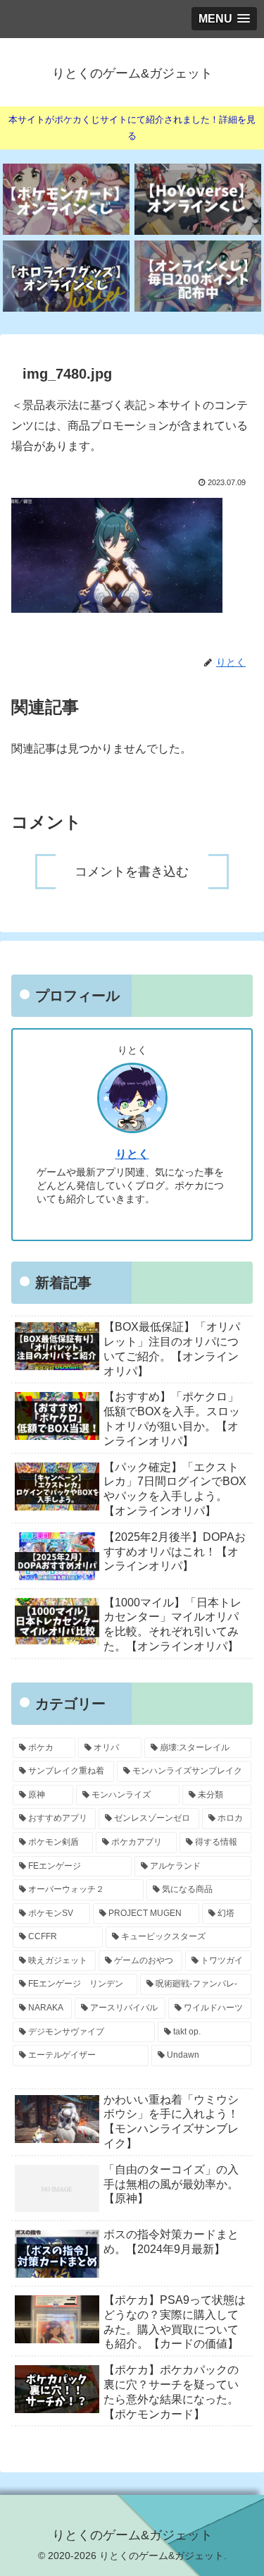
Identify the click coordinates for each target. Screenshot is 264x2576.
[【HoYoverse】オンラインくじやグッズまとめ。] (198, 199)
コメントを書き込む (132, 872)
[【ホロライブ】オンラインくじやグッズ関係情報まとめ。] (66, 276)
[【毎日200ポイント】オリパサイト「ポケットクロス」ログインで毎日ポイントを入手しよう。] (198, 276)
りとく (132, 1154)
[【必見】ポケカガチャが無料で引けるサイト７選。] (66, 199)
